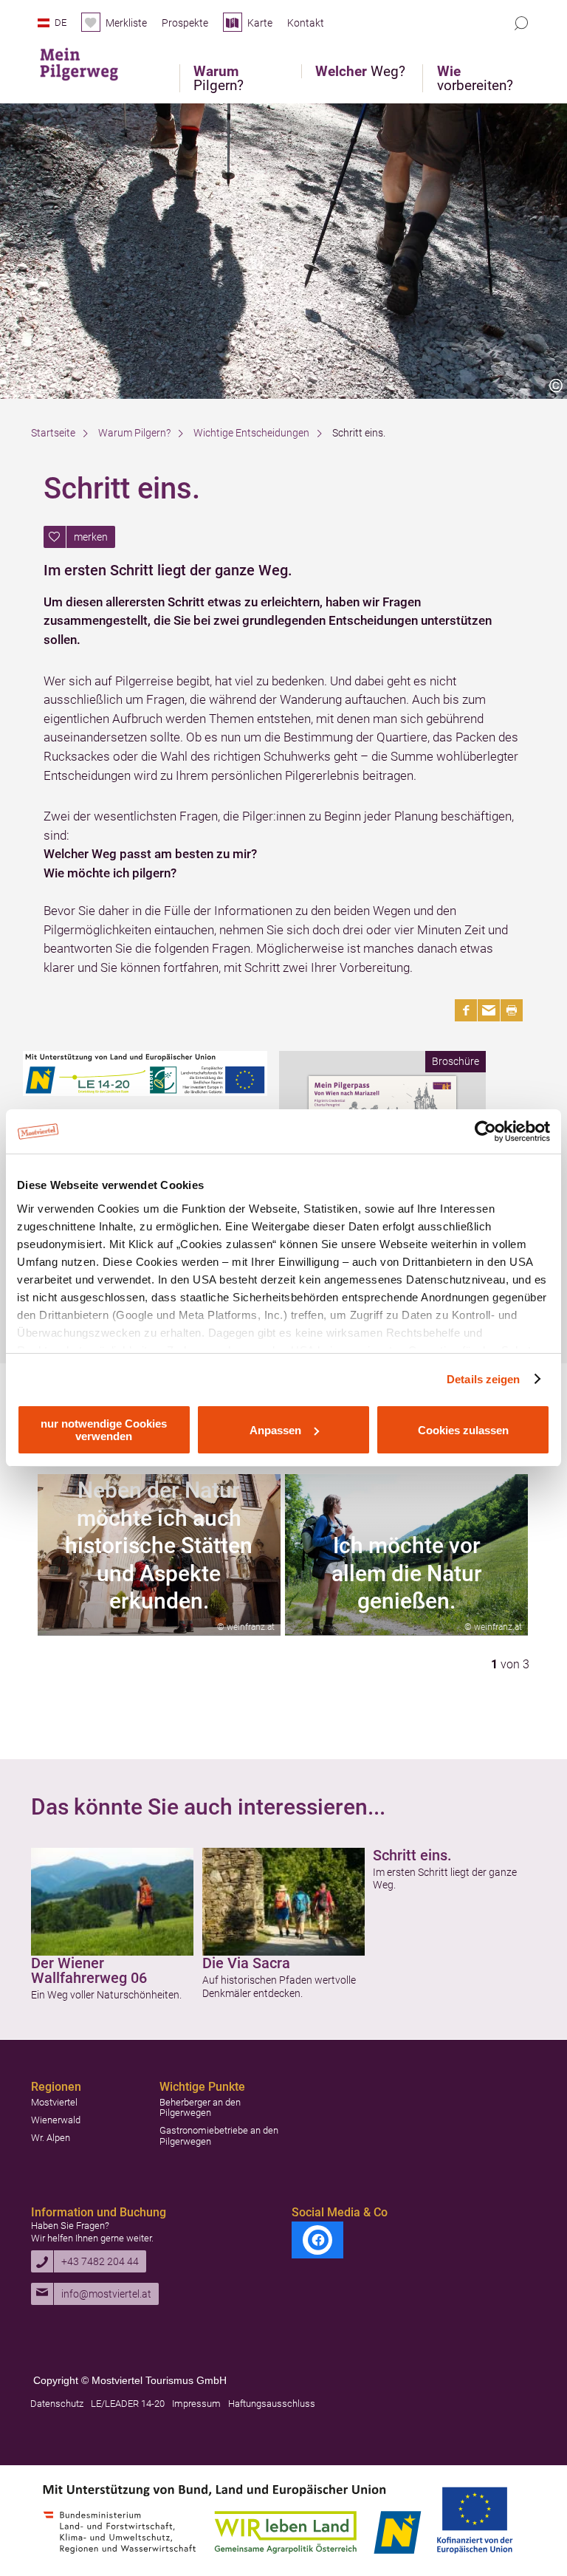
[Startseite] (90, 61)
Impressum (196, 2404)
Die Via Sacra (246, 1963)
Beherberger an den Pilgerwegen (200, 2107)
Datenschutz (57, 2404)
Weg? (360, 71)
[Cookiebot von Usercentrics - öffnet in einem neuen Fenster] (485, 1131)
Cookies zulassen (463, 1430)
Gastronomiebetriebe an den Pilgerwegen (219, 2135)
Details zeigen (483, 1379)
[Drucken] (512, 1010)
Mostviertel (54, 2102)
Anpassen (275, 1430)
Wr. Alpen (51, 2138)
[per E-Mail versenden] (489, 1010)
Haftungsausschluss (272, 2404)
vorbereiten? (475, 78)
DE (61, 23)
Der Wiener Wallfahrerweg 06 (89, 1970)
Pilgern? (219, 78)
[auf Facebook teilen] (466, 1010)
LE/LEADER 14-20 (128, 2404)
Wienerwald (56, 2120)
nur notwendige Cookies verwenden (104, 1430)
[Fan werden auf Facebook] (317, 2240)
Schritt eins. (412, 1855)
